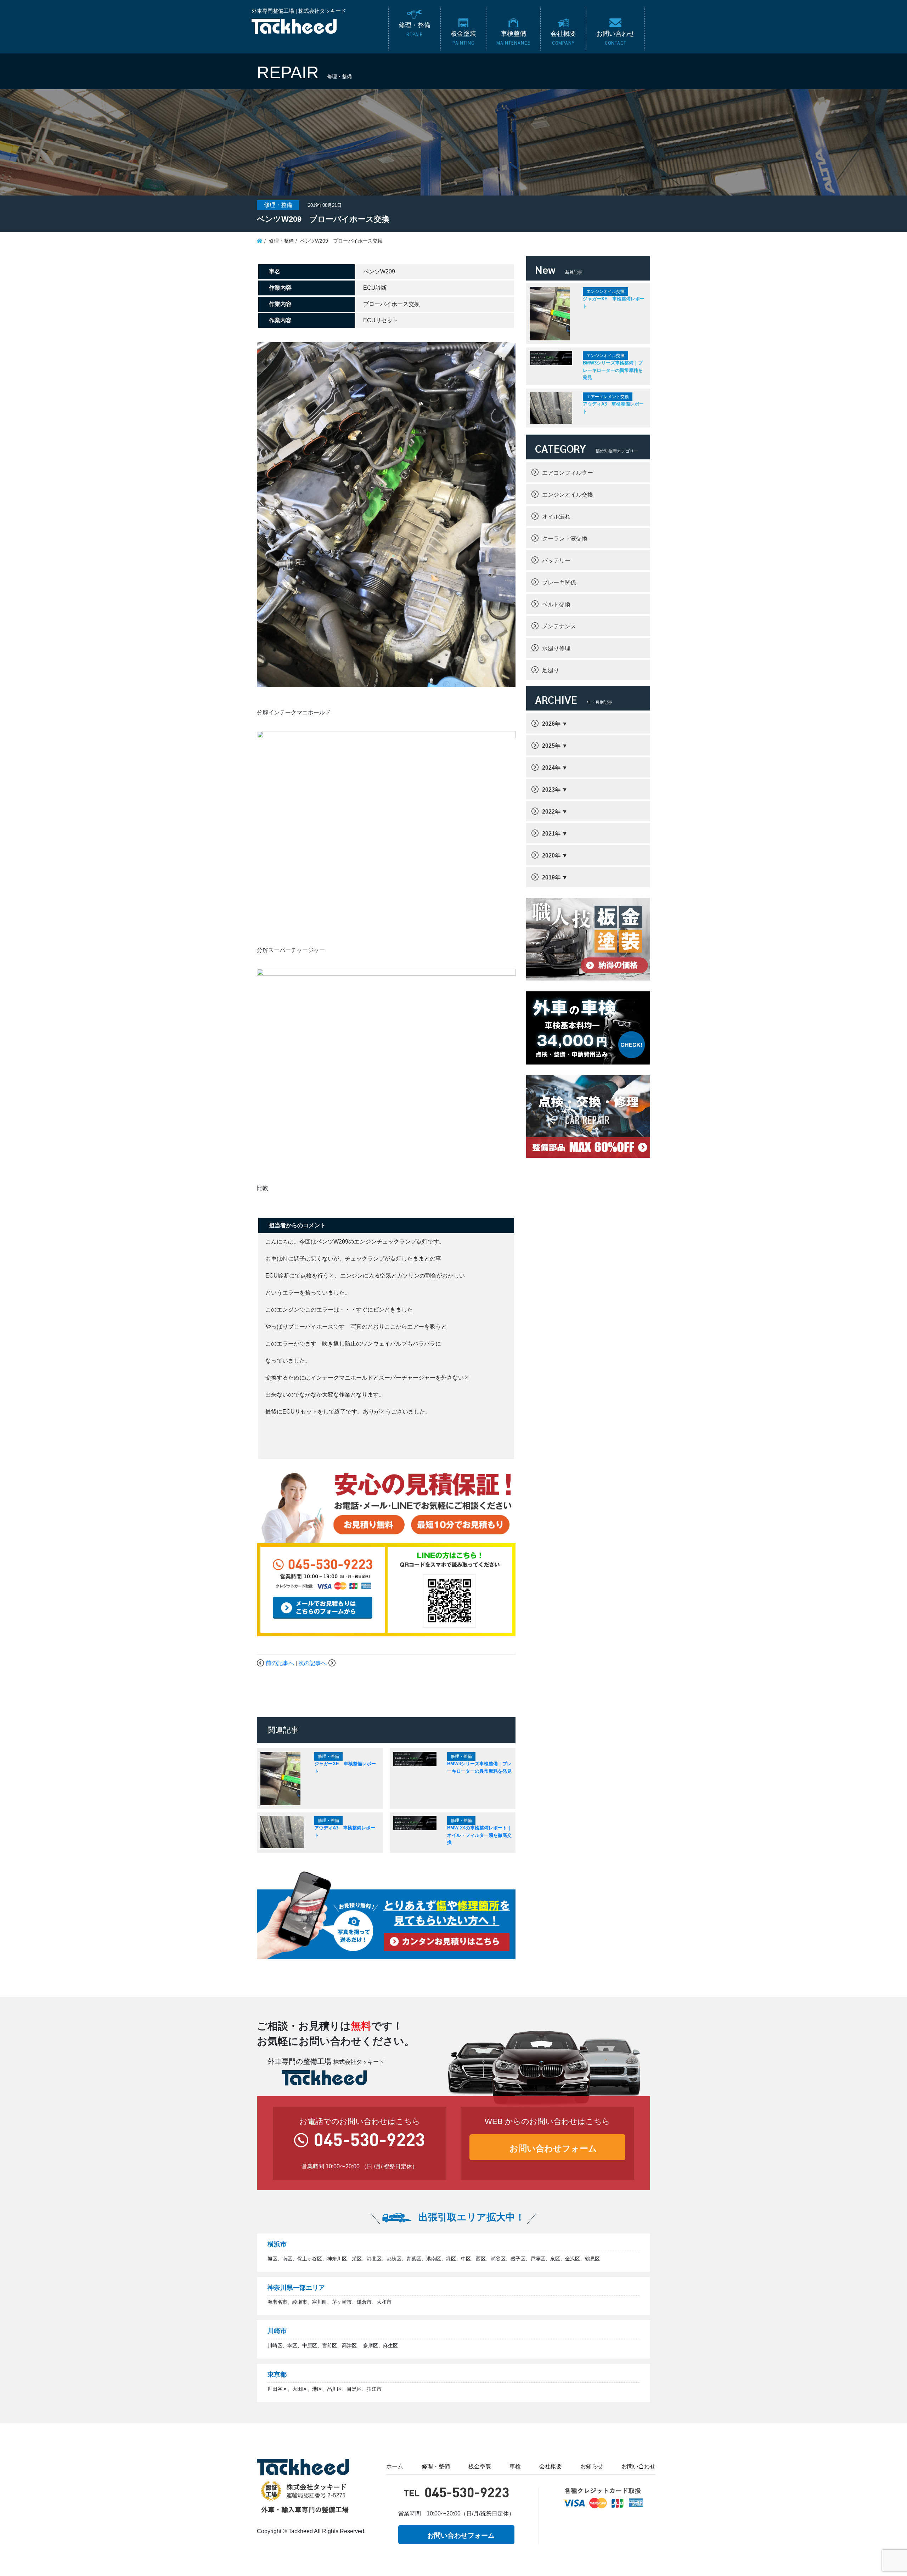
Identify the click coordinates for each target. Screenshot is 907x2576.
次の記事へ (312, 1663)
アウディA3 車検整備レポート (613, 408)
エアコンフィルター (568, 473)
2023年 (551, 790)
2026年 (551, 724)
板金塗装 (480, 2466)
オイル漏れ (556, 517)
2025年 (551, 746)
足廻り (551, 670)
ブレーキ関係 (559, 582)
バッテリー (556, 561)
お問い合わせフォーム (553, 2148)
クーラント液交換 (565, 539)
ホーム (395, 2466)
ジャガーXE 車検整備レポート (614, 302)
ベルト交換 (556, 604)
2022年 (551, 812)
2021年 (551, 834)
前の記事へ (280, 1663)
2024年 (551, 768)
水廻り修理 (556, 648)
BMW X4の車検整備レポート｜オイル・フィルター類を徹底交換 (479, 1835)
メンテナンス (559, 626)
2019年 (551, 877)
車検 (515, 2466)
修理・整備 (436, 2466)
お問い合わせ (638, 2466)
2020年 (551, 856)
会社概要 (551, 2466)
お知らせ (592, 2466)
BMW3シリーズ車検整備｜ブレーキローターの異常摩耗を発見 (613, 370)
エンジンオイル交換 (568, 495)
